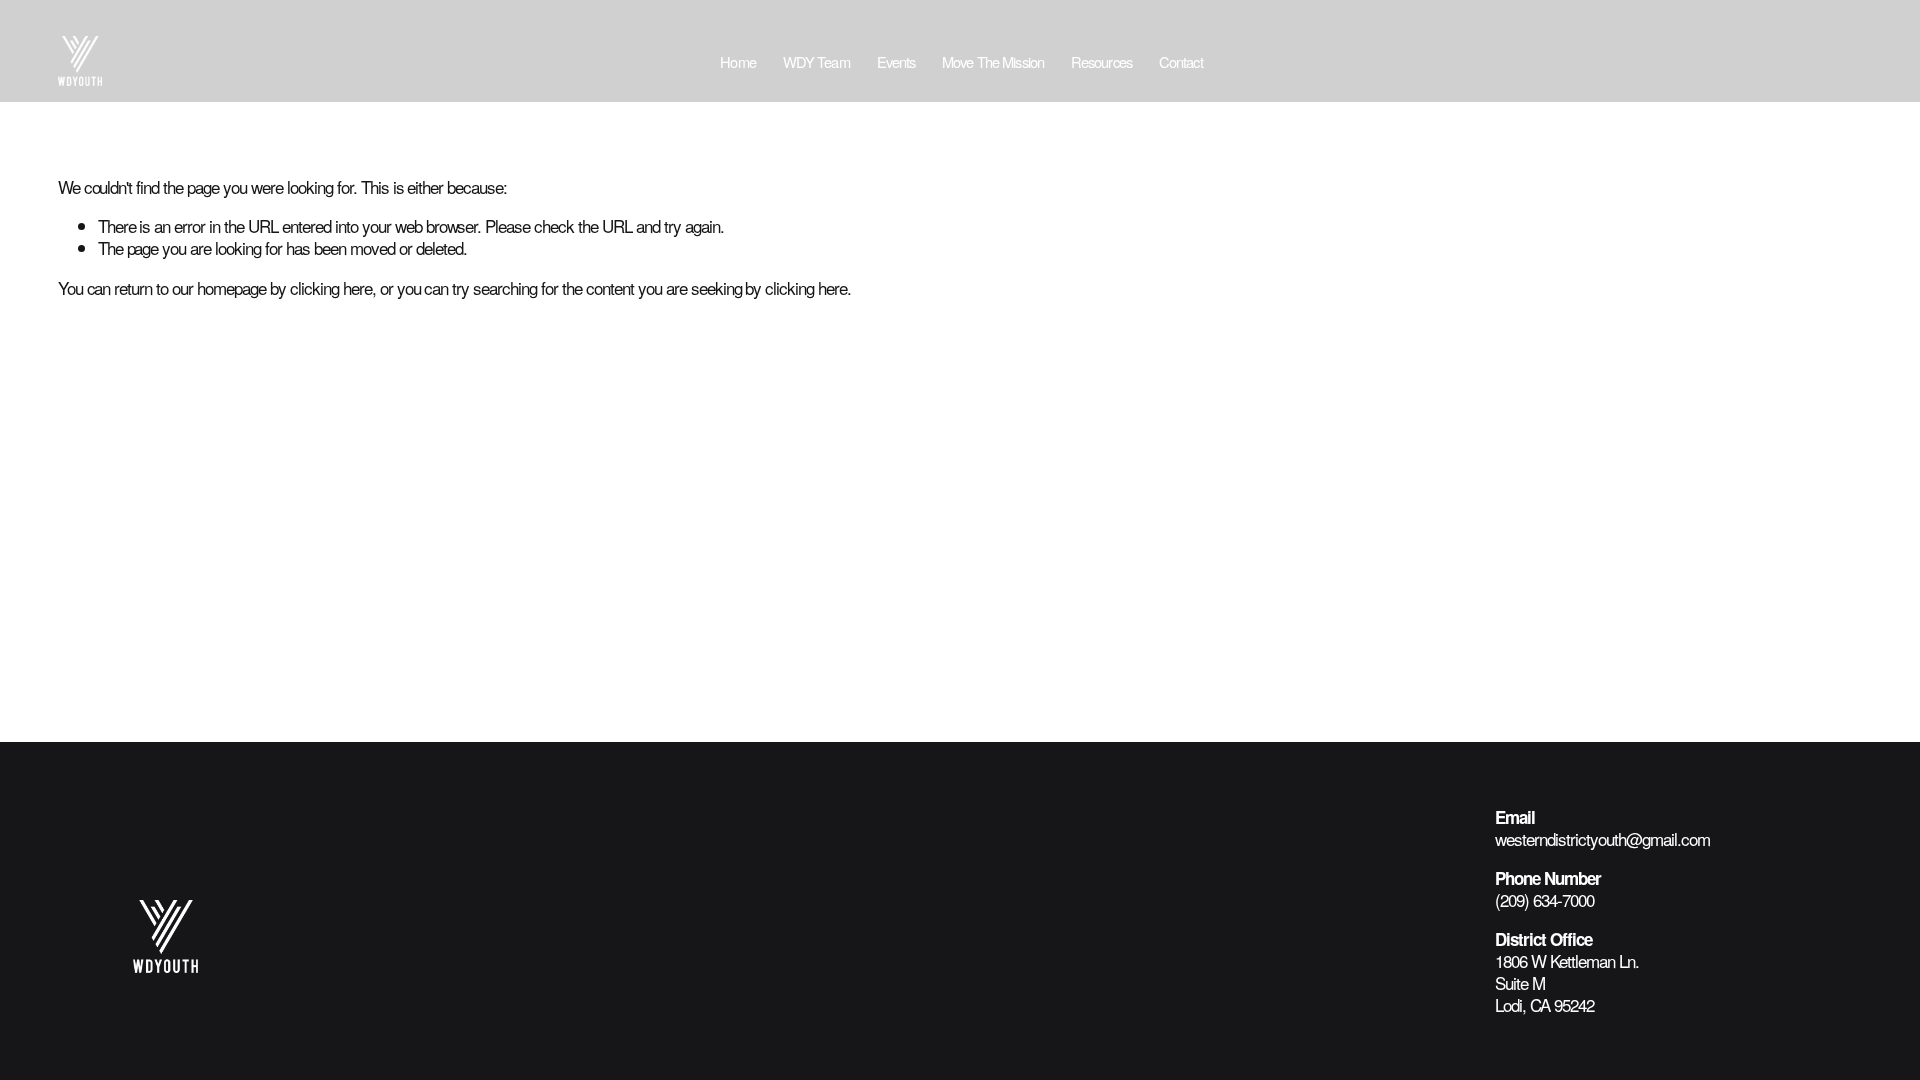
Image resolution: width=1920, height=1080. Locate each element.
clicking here (331, 287)
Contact (1181, 61)
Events (896, 61)
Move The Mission (993, 61)
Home (737, 61)
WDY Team (816, 61)
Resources (1101, 61)
